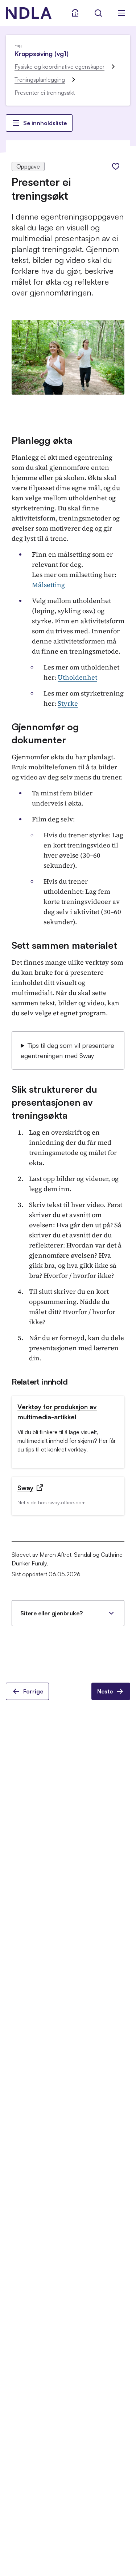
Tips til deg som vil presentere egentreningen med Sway (67, 1050)
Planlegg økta (42, 440)
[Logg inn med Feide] (75, 13)
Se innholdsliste (45, 123)
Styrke (68, 703)
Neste (105, 1691)
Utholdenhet (77, 677)
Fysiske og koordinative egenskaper (59, 67)
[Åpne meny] (121, 13)
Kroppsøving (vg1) (42, 54)
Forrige (33, 1691)
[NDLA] (29, 13)
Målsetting (48, 585)
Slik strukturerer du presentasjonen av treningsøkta (54, 1102)
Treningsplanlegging (40, 80)
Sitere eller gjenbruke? (51, 1613)
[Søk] (98, 13)
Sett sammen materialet (64, 945)
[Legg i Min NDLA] (116, 166)
